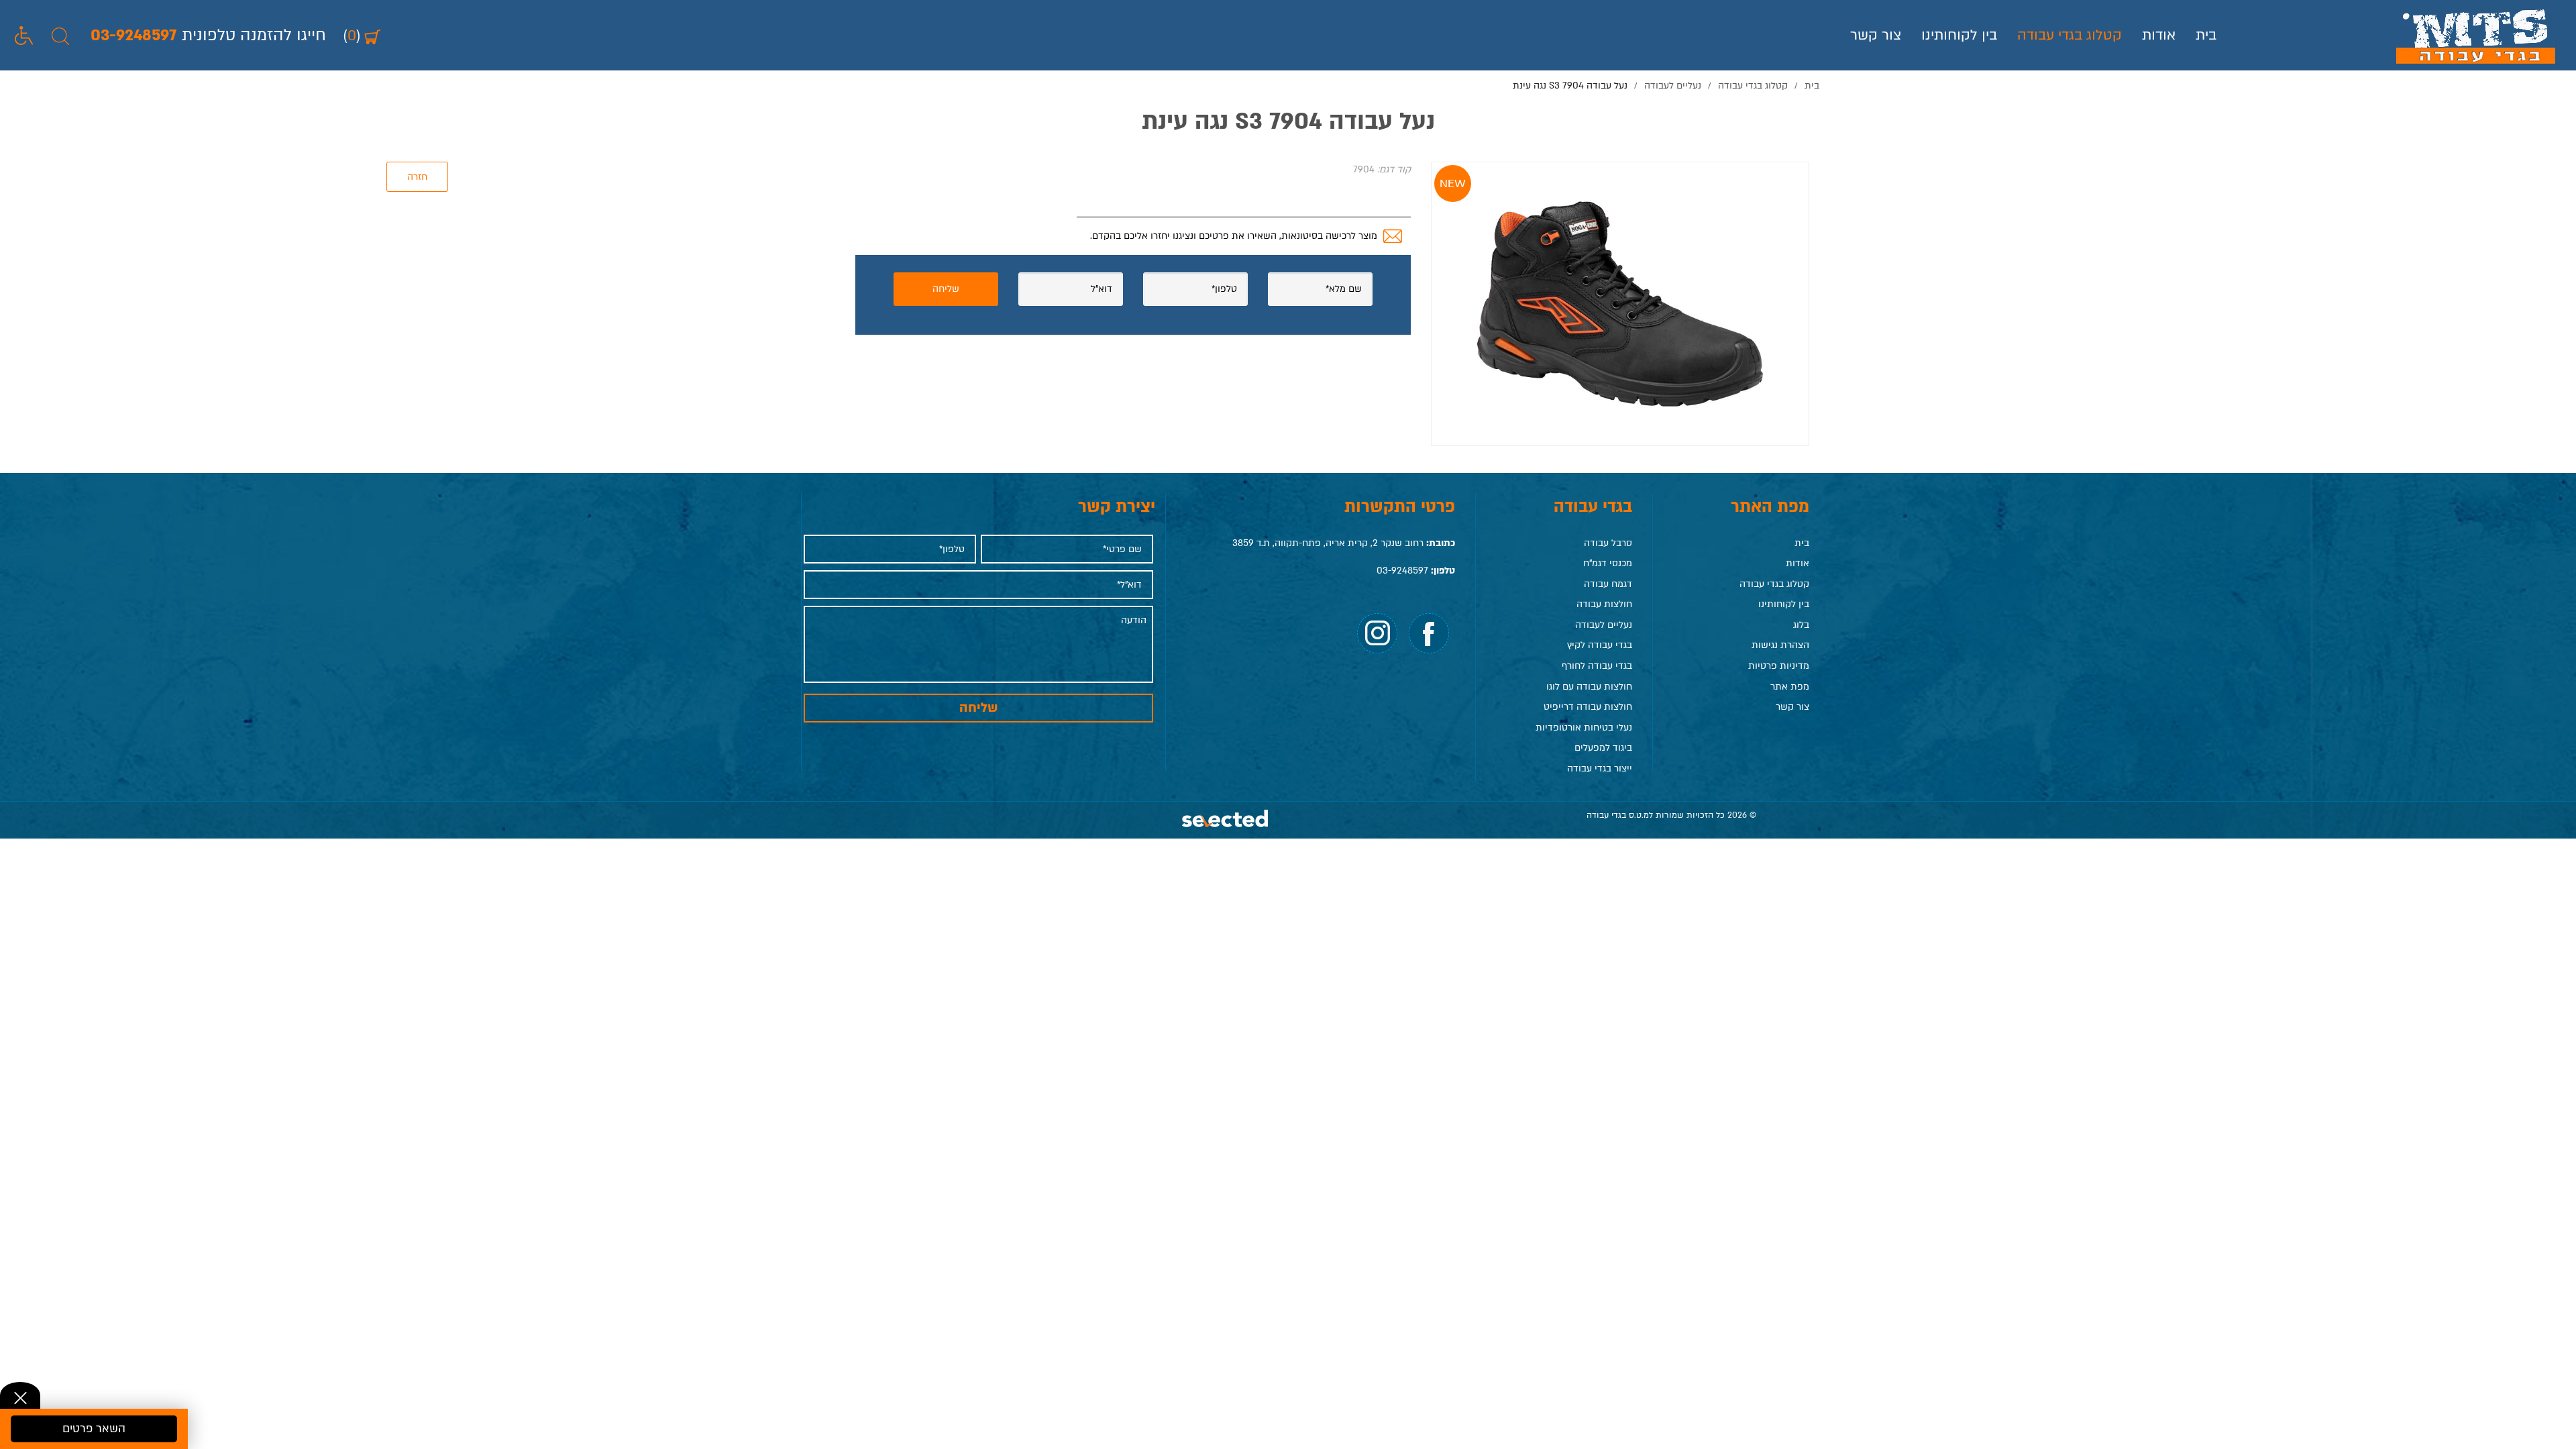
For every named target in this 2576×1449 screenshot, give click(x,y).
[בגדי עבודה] (2476, 35)
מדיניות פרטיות (1779, 666)
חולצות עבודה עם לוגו (1589, 687)
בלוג (1801, 625)
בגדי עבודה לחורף (1597, 666)
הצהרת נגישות (1780, 645)
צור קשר (1876, 35)
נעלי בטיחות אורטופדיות (1584, 728)
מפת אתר (1790, 687)
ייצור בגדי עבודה (1600, 768)
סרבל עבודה (1608, 543)
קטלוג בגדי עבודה (2070, 35)
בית (2206, 35)
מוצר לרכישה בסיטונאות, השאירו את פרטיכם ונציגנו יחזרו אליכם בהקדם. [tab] (1234, 236)
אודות (2159, 35)
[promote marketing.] (1226, 820)
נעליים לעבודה (1604, 625)
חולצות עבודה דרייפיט (1588, 707)
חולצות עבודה (1604, 604)
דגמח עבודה (1608, 584)
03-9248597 (1402, 571)
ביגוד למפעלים (1603, 748)
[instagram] (1377, 633)
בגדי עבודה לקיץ (1600, 645)
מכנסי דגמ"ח (1608, 563)
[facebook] (1429, 633)
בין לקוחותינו (1959, 35)
